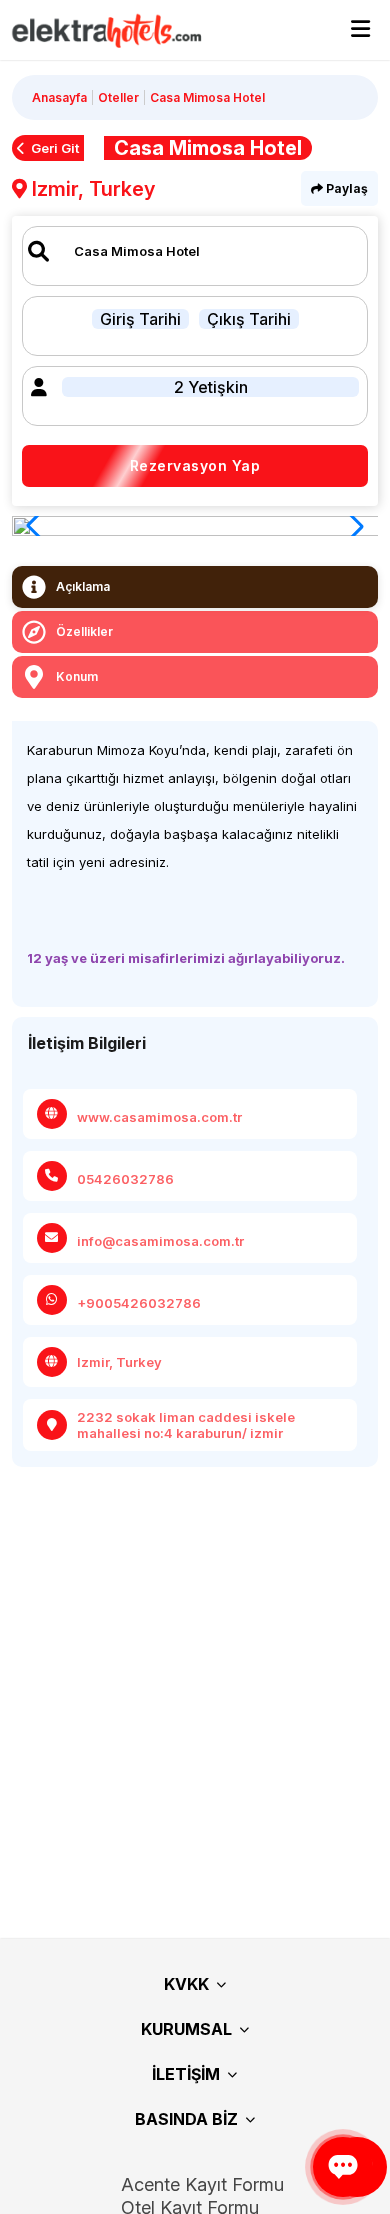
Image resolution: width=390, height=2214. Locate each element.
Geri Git (55, 148)
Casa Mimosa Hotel (207, 97)
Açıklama (83, 586)
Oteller (118, 97)
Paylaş (345, 188)
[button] (352, 526)
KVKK (186, 1984)
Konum (77, 676)
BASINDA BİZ (186, 2119)
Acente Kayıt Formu (202, 2184)
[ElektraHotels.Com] (97, 30)
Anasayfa (59, 97)
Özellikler (84, 631)
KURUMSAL (186, 2029)
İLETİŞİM (186, 2074)
